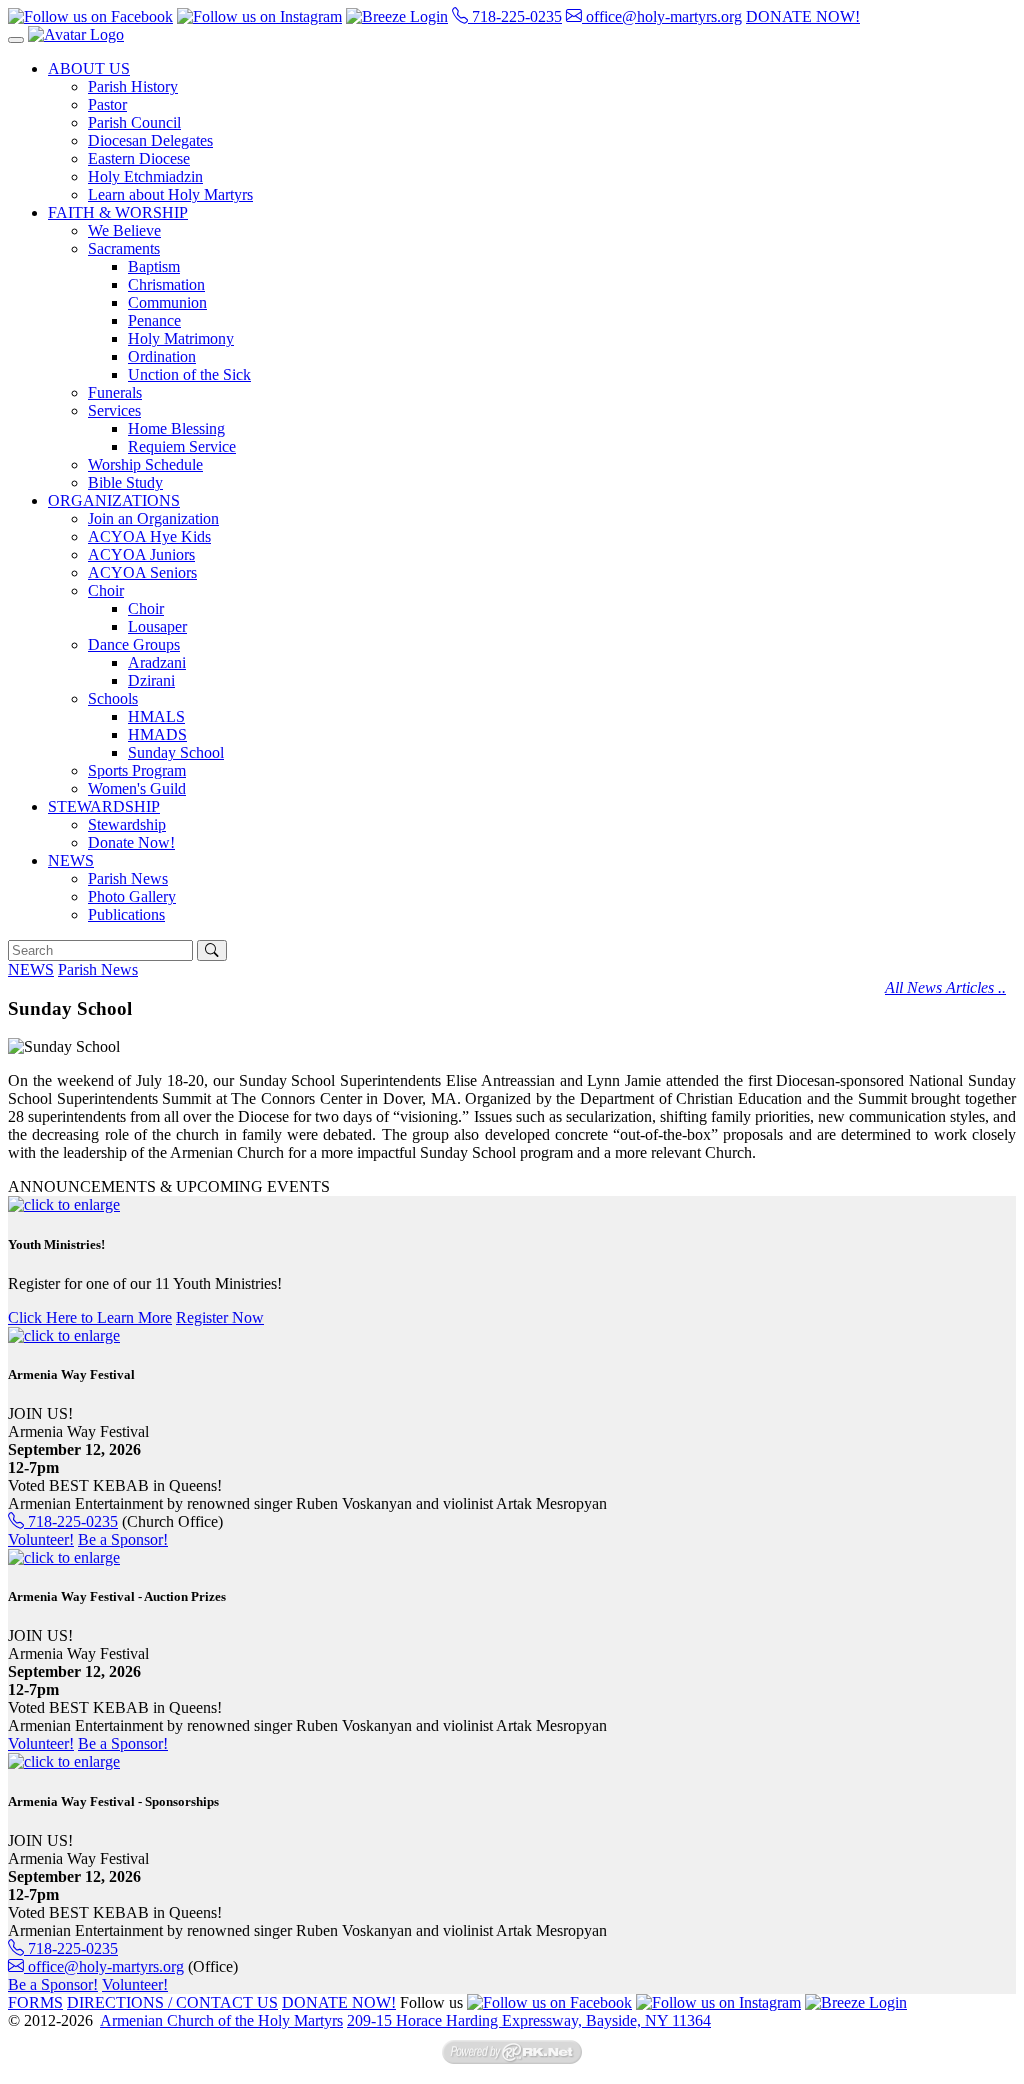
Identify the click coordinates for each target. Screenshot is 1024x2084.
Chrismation (166, 284)
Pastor (107, 104)
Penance (154, 320)
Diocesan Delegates (150, 140)
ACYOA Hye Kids (149, 536)
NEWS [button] (71, 860)
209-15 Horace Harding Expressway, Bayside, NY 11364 (529, 2020)
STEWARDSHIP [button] (104, 806)
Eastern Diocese (139, 158)
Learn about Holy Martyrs (170, 194)
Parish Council (134, 122)
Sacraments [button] (124, 248)
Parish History (133, 86)
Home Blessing (176, 428)
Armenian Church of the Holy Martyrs (221, 2020)
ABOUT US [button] (89, 68)
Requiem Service (182, 446)
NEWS (31, 969)
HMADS (157, 734)
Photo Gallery (132, 896)
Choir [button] (106, 590)
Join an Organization (153, 518)
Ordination (162, 356)
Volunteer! (41, 1539)
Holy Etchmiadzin (145, 176)
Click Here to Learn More (90, 1317)
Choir (146, 608)
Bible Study (125, 482)
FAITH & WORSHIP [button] (118, 212)
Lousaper (157, 626)
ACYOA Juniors (141, 554)
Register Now (220, 1317)
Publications (126, 914)
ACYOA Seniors (142, 572)
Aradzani (157, 662)
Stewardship (127, 824)
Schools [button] (113, 698)
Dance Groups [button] (134, 644)
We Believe (124, 230)
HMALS (156, 716)
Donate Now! (131, 842)
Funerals (115, 392)
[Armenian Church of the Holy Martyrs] (76, 34)
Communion (167, 302)
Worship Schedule (145, 464)
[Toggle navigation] (16, 40)
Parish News (128, 878)
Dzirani (151, 680)
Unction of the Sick (189, 374)
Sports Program (137, 770)
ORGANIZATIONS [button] (114, 500)
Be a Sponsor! (123, 1539)
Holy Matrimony (181, 338)
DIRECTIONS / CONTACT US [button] (172, 2002)
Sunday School (176, 752)
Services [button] (114, 410)
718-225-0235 (515, 16)
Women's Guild (137, 788)
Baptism (154, 266)
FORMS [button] (35, 2002)
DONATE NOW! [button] (803, 16)
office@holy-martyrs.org (662, 16)
